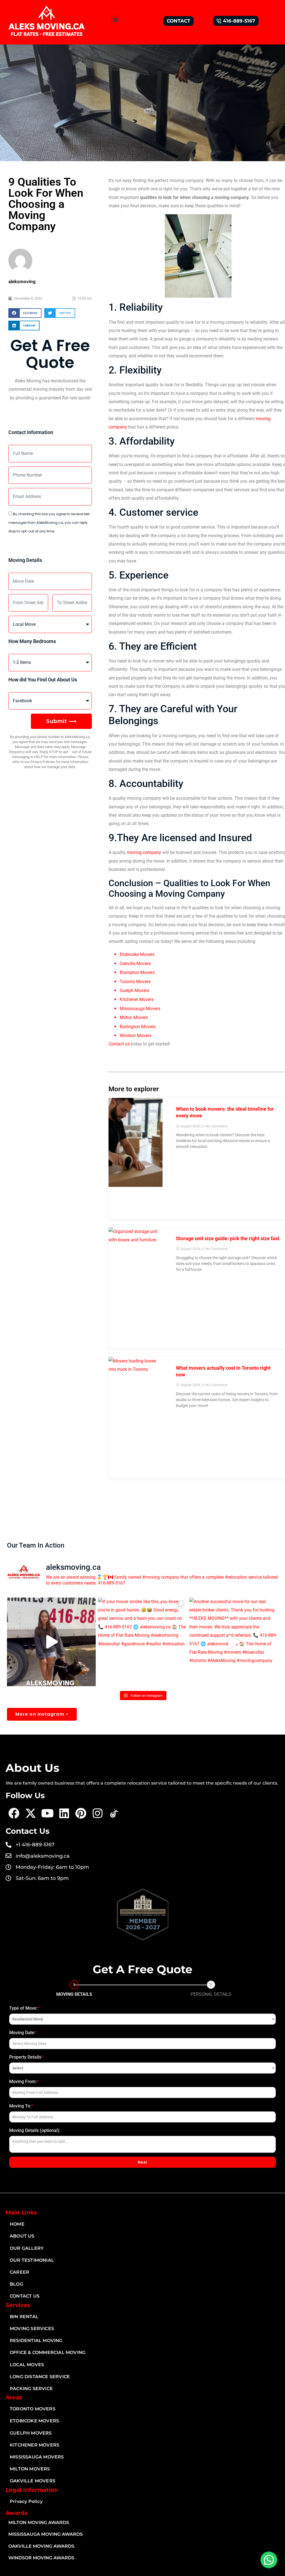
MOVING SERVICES (32, 2329)
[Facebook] (14, 1813)
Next (142, 2162)
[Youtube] (47, 1813)
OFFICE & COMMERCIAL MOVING (48, 2352)
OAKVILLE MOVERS (33, 2481)
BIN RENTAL (24, 2317)
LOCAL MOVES (27, 2365)
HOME (17, 2224)
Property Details (26, 2057)
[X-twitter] (31, 1813)
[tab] (74, 1990)
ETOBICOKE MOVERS (34, 2421)
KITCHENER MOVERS (35, 2445)
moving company (145, 852)
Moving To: (21, 2106)
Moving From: (24, 2082)
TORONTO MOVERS (33, 2409)
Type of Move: (24, 2008)
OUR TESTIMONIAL (32, 2260)
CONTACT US (25, 2296)
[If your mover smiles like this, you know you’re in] (142, 1642)
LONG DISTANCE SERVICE (40, 2377)
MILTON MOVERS (30, 2469)
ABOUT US (22, 2236)
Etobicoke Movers (137, 954)
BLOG (16, 2284)
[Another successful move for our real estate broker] (234, 1642)
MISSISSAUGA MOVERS (37, 2457)
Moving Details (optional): (35, 2130)
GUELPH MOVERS (31, 2433)
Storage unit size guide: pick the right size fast (228, 1238)
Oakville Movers (135, 964)
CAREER (19, 2272)
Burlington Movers (138, 1027)
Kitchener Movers (137, 999)
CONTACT (179, 21)
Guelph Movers (134, 991)
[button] (115, 20)
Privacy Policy (26, 2501)
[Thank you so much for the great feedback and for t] (51, 1642)
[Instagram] (97, 1813)
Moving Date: (23, 2033)
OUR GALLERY (27, 2248)
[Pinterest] (81, 1813)
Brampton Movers (137, 972)
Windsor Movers (136, 1036)
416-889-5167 (239, 21)
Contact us (119, 1044)
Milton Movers (134, 1017)
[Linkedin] (64, 1813)
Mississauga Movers (140, 1009)
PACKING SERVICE (31, 2389)
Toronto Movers (135, 982)
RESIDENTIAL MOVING (36, 2340)
